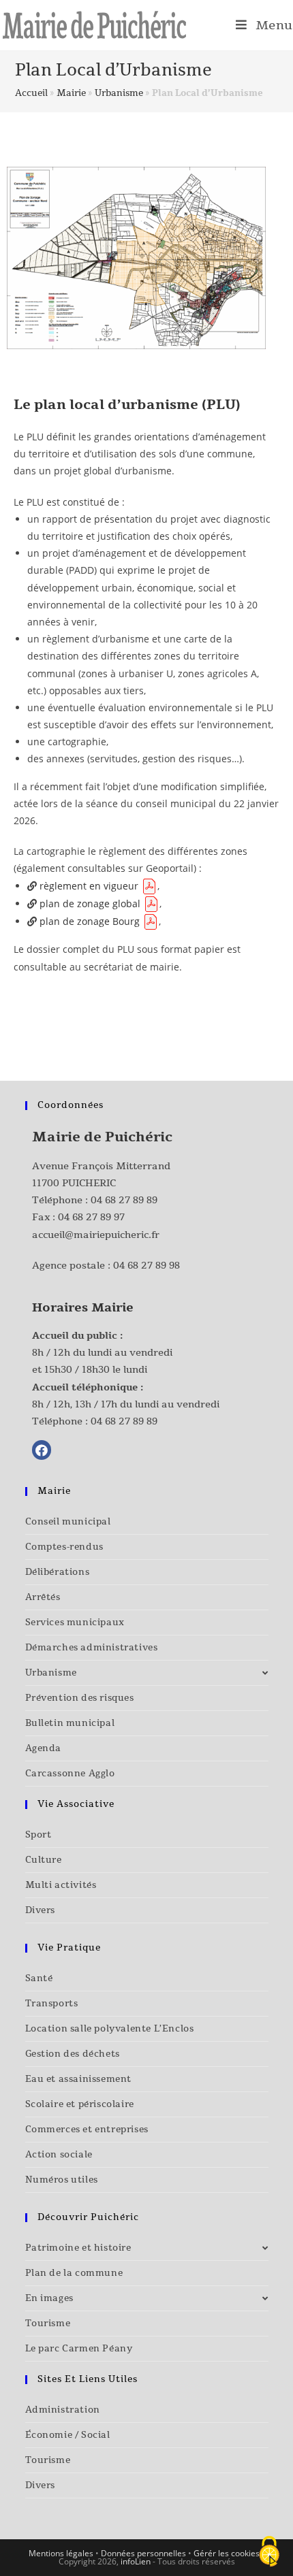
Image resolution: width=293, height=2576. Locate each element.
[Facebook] (42, 1450)
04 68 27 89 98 (146, 1266)
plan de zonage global (90, 903)
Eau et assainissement (79, 2079)
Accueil (31, 93)
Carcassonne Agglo (70, 1774)
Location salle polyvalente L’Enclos (110, 2029)
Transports (52, 2004)
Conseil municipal (68, 1522)
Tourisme (48, 2324)
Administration (63, 2410)
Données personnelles (143, 2553)
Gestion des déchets (73, 2054)
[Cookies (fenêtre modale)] (269, 2553)
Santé (39, 1978)
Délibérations (58, 1572)
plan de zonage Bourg (90, 921)
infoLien (136, 2561)
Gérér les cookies (227, 2553)
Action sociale (59, 2155)
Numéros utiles (62, 2180)
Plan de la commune (74, 2273)
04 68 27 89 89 (124, 1200)
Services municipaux (75, 1623)
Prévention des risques (80, 1698)
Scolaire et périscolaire (80, 2104)
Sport (38, 1835)
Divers (41, 1910)
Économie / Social (68, 2435)
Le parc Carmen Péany (79, 2349)
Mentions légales (61, 2553)
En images (49, 2298)
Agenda (44, 1748)
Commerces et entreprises (87, 2130)
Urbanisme (119, 93)
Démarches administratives (92, 1648)
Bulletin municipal (70, 1723)
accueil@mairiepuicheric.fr (96, 1235)
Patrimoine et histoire (78, 2248)
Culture (44, 1860)
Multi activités (61, 1885)
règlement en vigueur (89, 886)
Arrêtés (43, 1597)
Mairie (71, 93)
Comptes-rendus (64, 1547)
